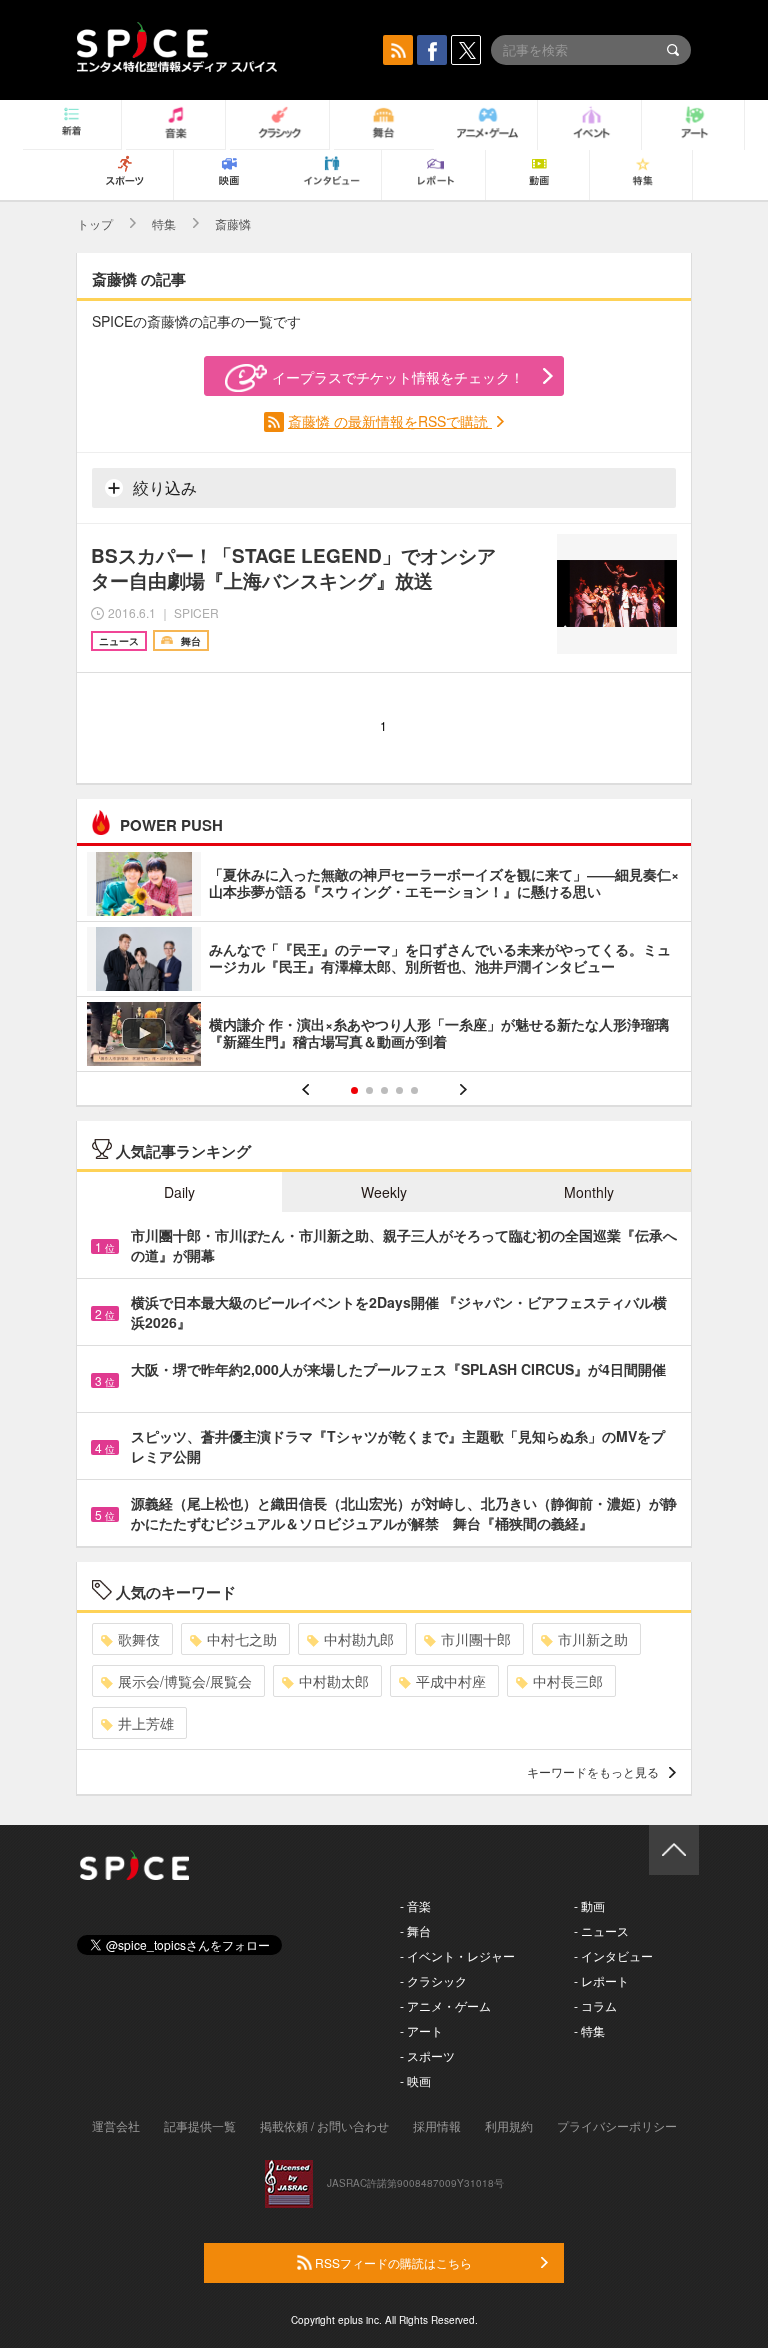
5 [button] (414, 1090)
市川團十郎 (476, 1639)
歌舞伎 (139, 1639)
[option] (384, 961)
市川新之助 (593, 1639)
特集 (164, 223)
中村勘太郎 (334, 1681)
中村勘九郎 (359, 1639)
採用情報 (437, 2125)
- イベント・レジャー (457, 1955)
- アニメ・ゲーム (445, 2005)
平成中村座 (451, 1681)
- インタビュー (613, 1955)
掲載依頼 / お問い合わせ (324, 2125)
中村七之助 (242, 1639)
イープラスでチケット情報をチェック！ (398, 377)
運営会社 (116, 2125)
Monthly (589, 1192)
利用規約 (509, 2125)
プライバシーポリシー (617, 2125)
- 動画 (589, 1905)
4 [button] (399, 1090)
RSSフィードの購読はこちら (392, 2262)
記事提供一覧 (200, 2125)
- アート (421, 2030)
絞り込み (163, 487)
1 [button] (354, 1090)
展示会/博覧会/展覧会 (185, 1681)
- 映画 (415, 2080)
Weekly (384, 1192)
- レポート (601, 1980)
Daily (179, 1192)
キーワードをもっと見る (593, 1771)
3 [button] (384, 1090)
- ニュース (601, 1930)
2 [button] (369, 1090)
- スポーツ (427, 2055)
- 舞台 (415, 1930)
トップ (95, 223)
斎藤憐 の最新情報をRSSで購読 (390, 421)
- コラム (595, 2005)
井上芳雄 (146, 1723)
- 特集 (589, 2030)
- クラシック (433, 1980)
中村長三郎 (568, 1681)
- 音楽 (415, 1905)
